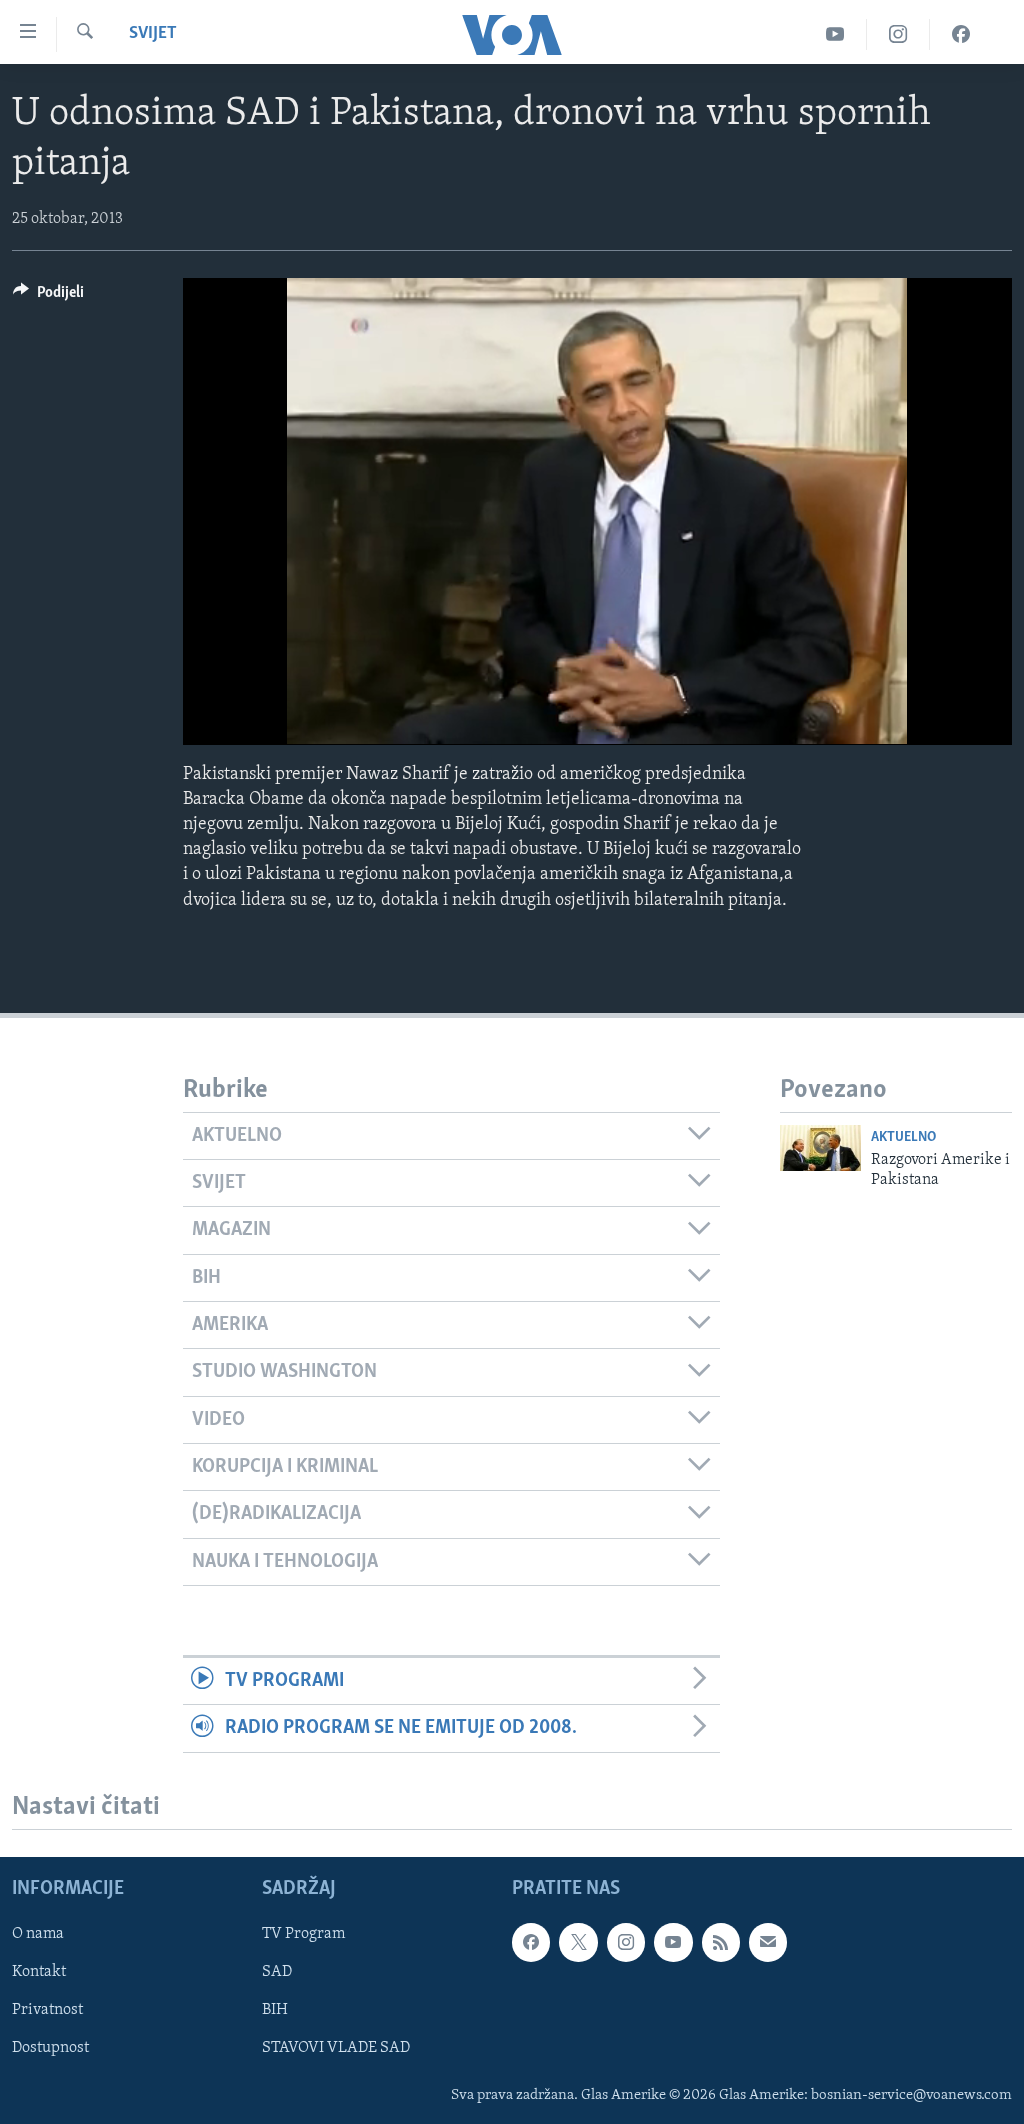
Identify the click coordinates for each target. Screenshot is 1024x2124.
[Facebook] (961, 34)
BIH (275, 2010)
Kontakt (39, 1972)
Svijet (153, 34)
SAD (277, 1972)
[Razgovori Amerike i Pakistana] (820, 1148)
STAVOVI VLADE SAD (336, 2048)
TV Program (303, 1934)
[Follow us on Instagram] (626, 1942)
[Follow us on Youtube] (673, 1942)
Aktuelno (903, 1137)
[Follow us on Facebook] (531, 1942)
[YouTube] (835, 34)
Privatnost (47, 2010)
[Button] (48, 297)
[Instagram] (898, 34)
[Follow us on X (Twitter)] (578, 1942)
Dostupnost (50, 2048)
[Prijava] (768, 1942)
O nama (38, 1934)
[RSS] (721, 1942)
